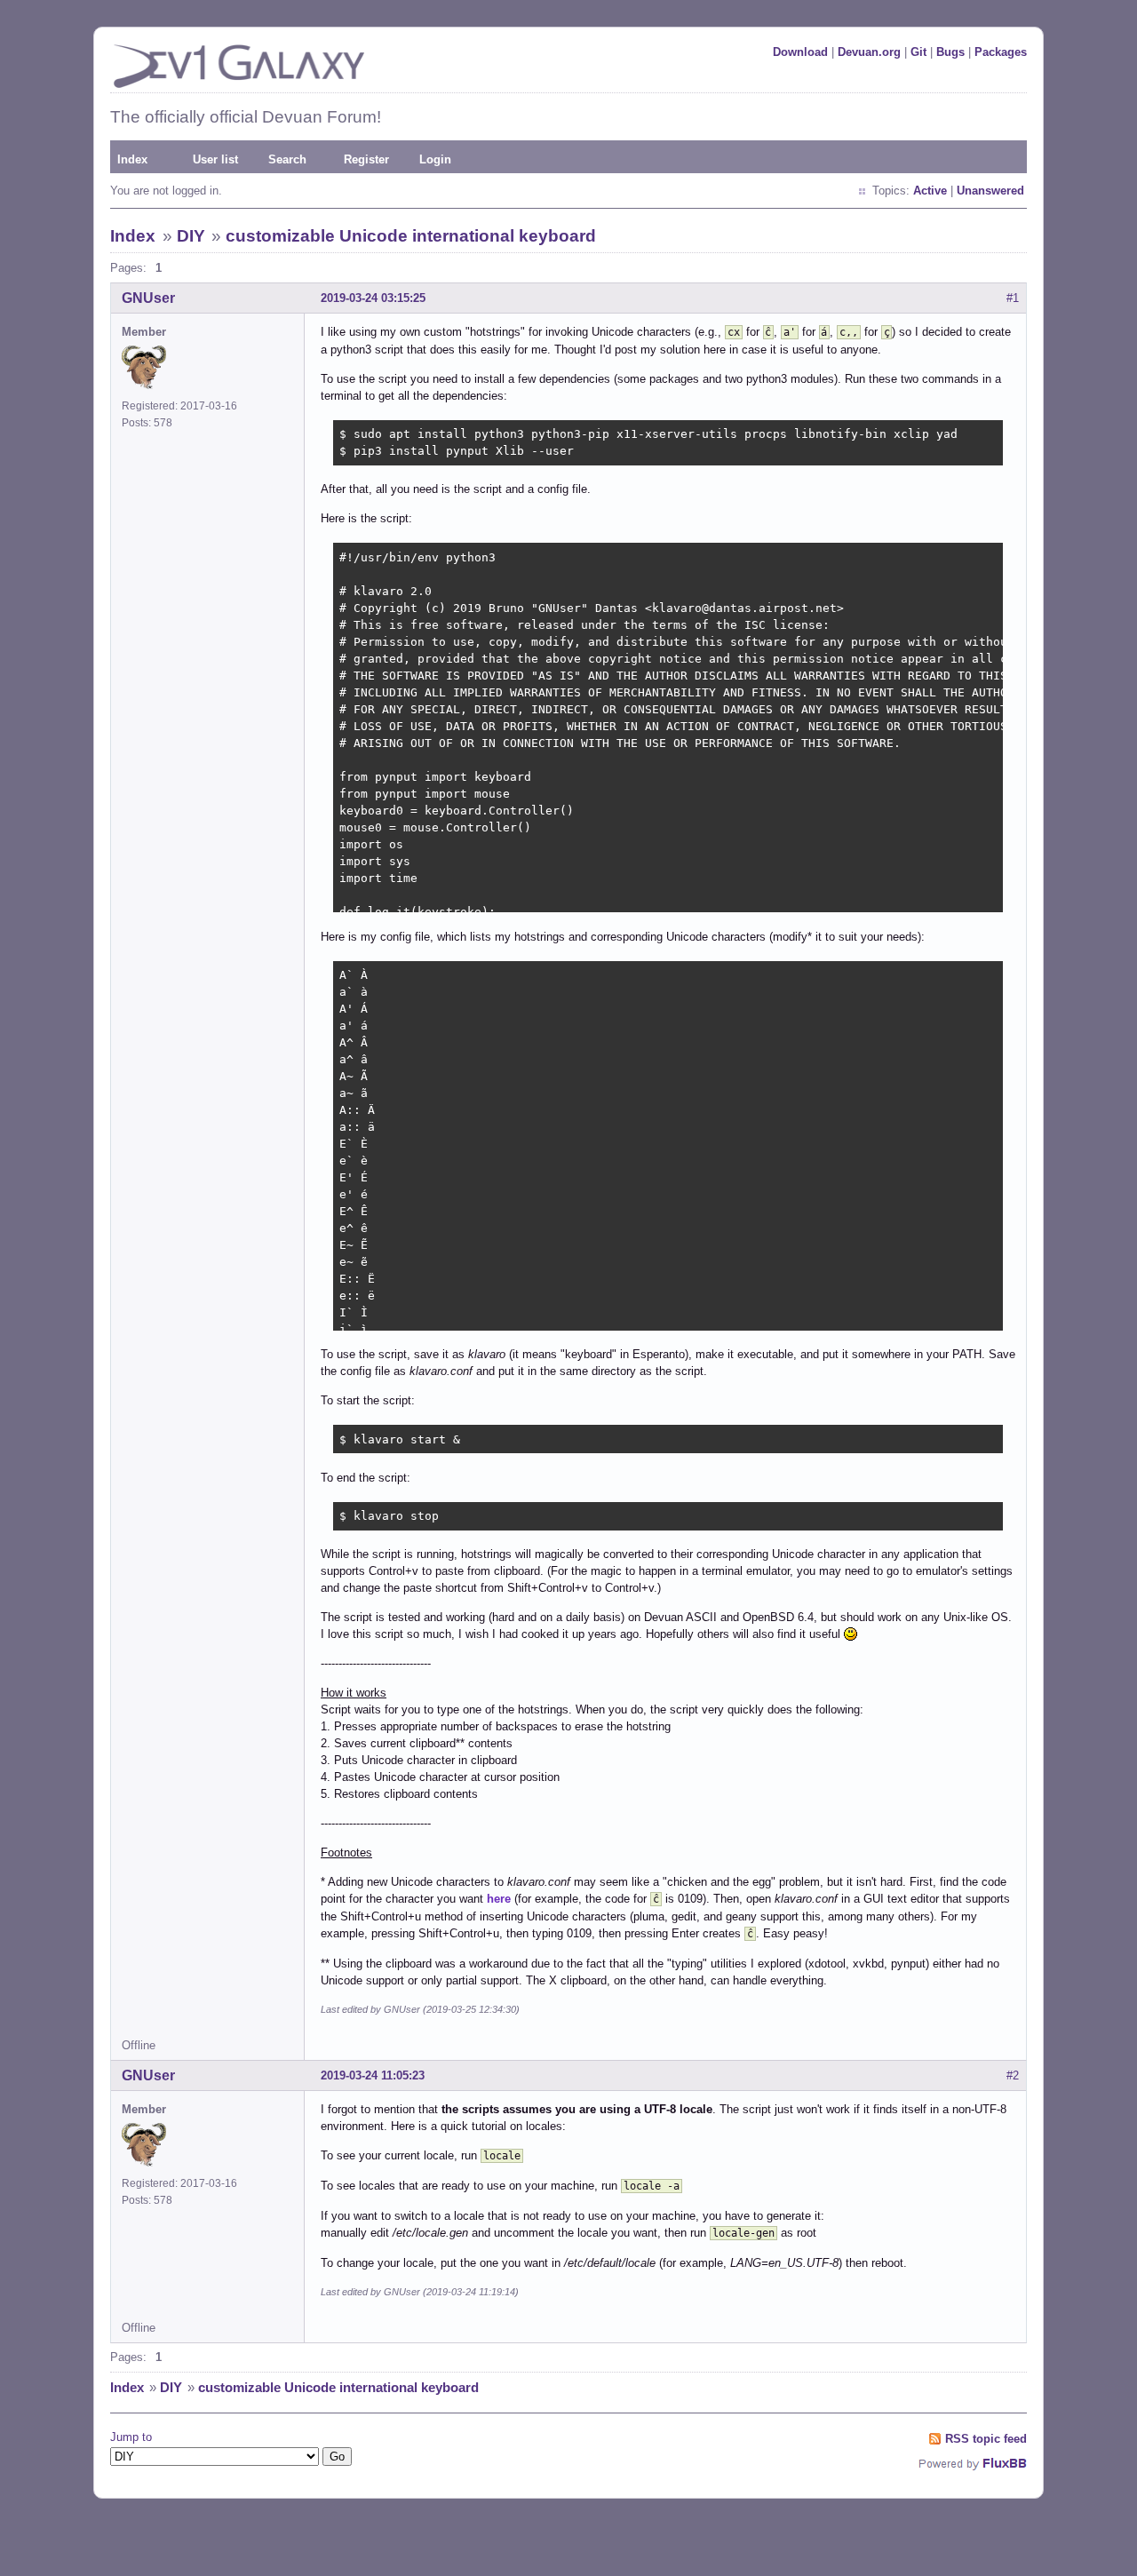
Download (800, 52)
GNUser (148, 298)
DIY (191, 236)
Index (132, 159)
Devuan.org (869, 52)
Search (287, 159)
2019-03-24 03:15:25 (373, 298)
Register (366, 159)
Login (435, 159)
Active (930, 191)
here (499, 1899)
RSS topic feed (986, 2439)
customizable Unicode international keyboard (411, 236)
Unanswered (990, 191)
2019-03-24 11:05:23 (373, 2075)
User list (215, 159)
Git (918, 52)
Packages (1001, 52)
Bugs (950, 52)
